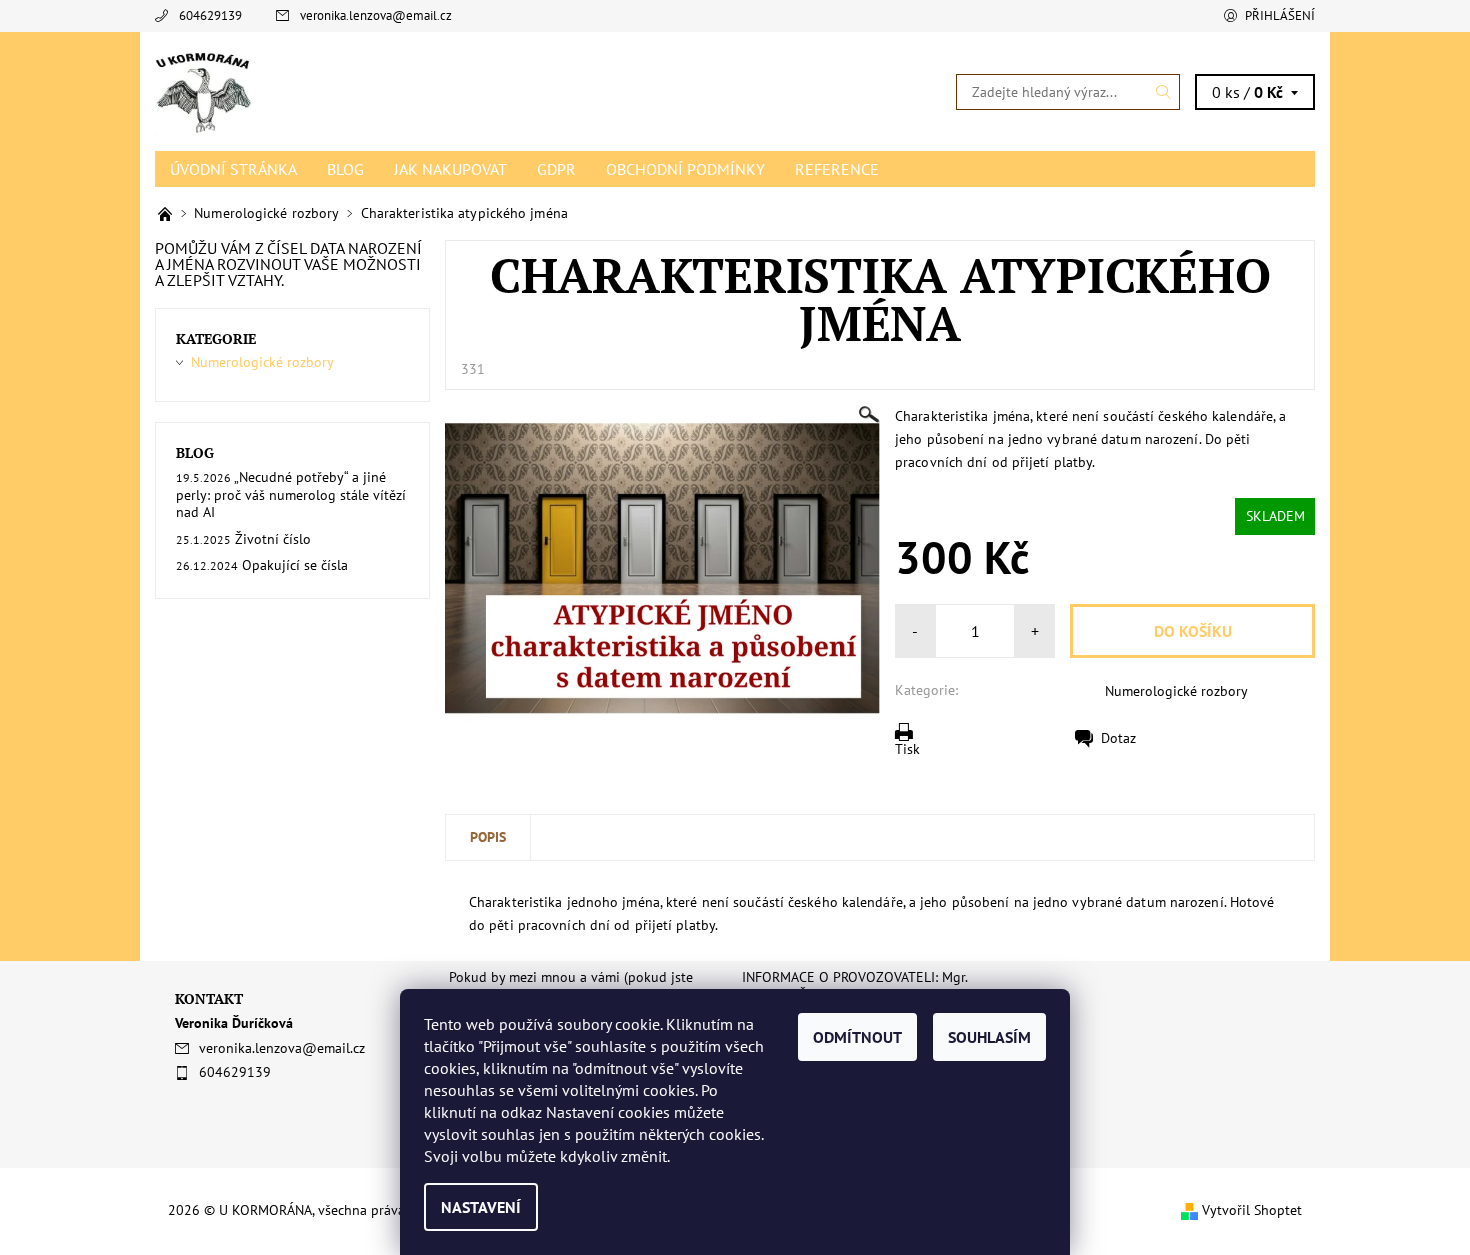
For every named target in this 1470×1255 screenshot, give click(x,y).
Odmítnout (857, 1037)
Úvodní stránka (233, 169)
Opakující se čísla (295, 565)
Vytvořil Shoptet (1252, 1210)
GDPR (556, 169)
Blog (345, 169)
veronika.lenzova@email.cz (376, 15)
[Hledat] (1164, 92)
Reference (837, 169)
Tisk (907, 749)
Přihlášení (1280, 15)
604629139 (210, 15)
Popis (488, 837)
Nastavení (481, 1207)
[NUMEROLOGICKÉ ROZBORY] (167, 213)
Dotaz (1118, 738)
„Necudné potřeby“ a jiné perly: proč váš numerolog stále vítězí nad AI (291, 494)
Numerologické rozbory (1176, 691)
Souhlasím (989, 1037)
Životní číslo (273, 539)
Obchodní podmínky (685, 169)
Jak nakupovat (450, 169)
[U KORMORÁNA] (204, 90)
